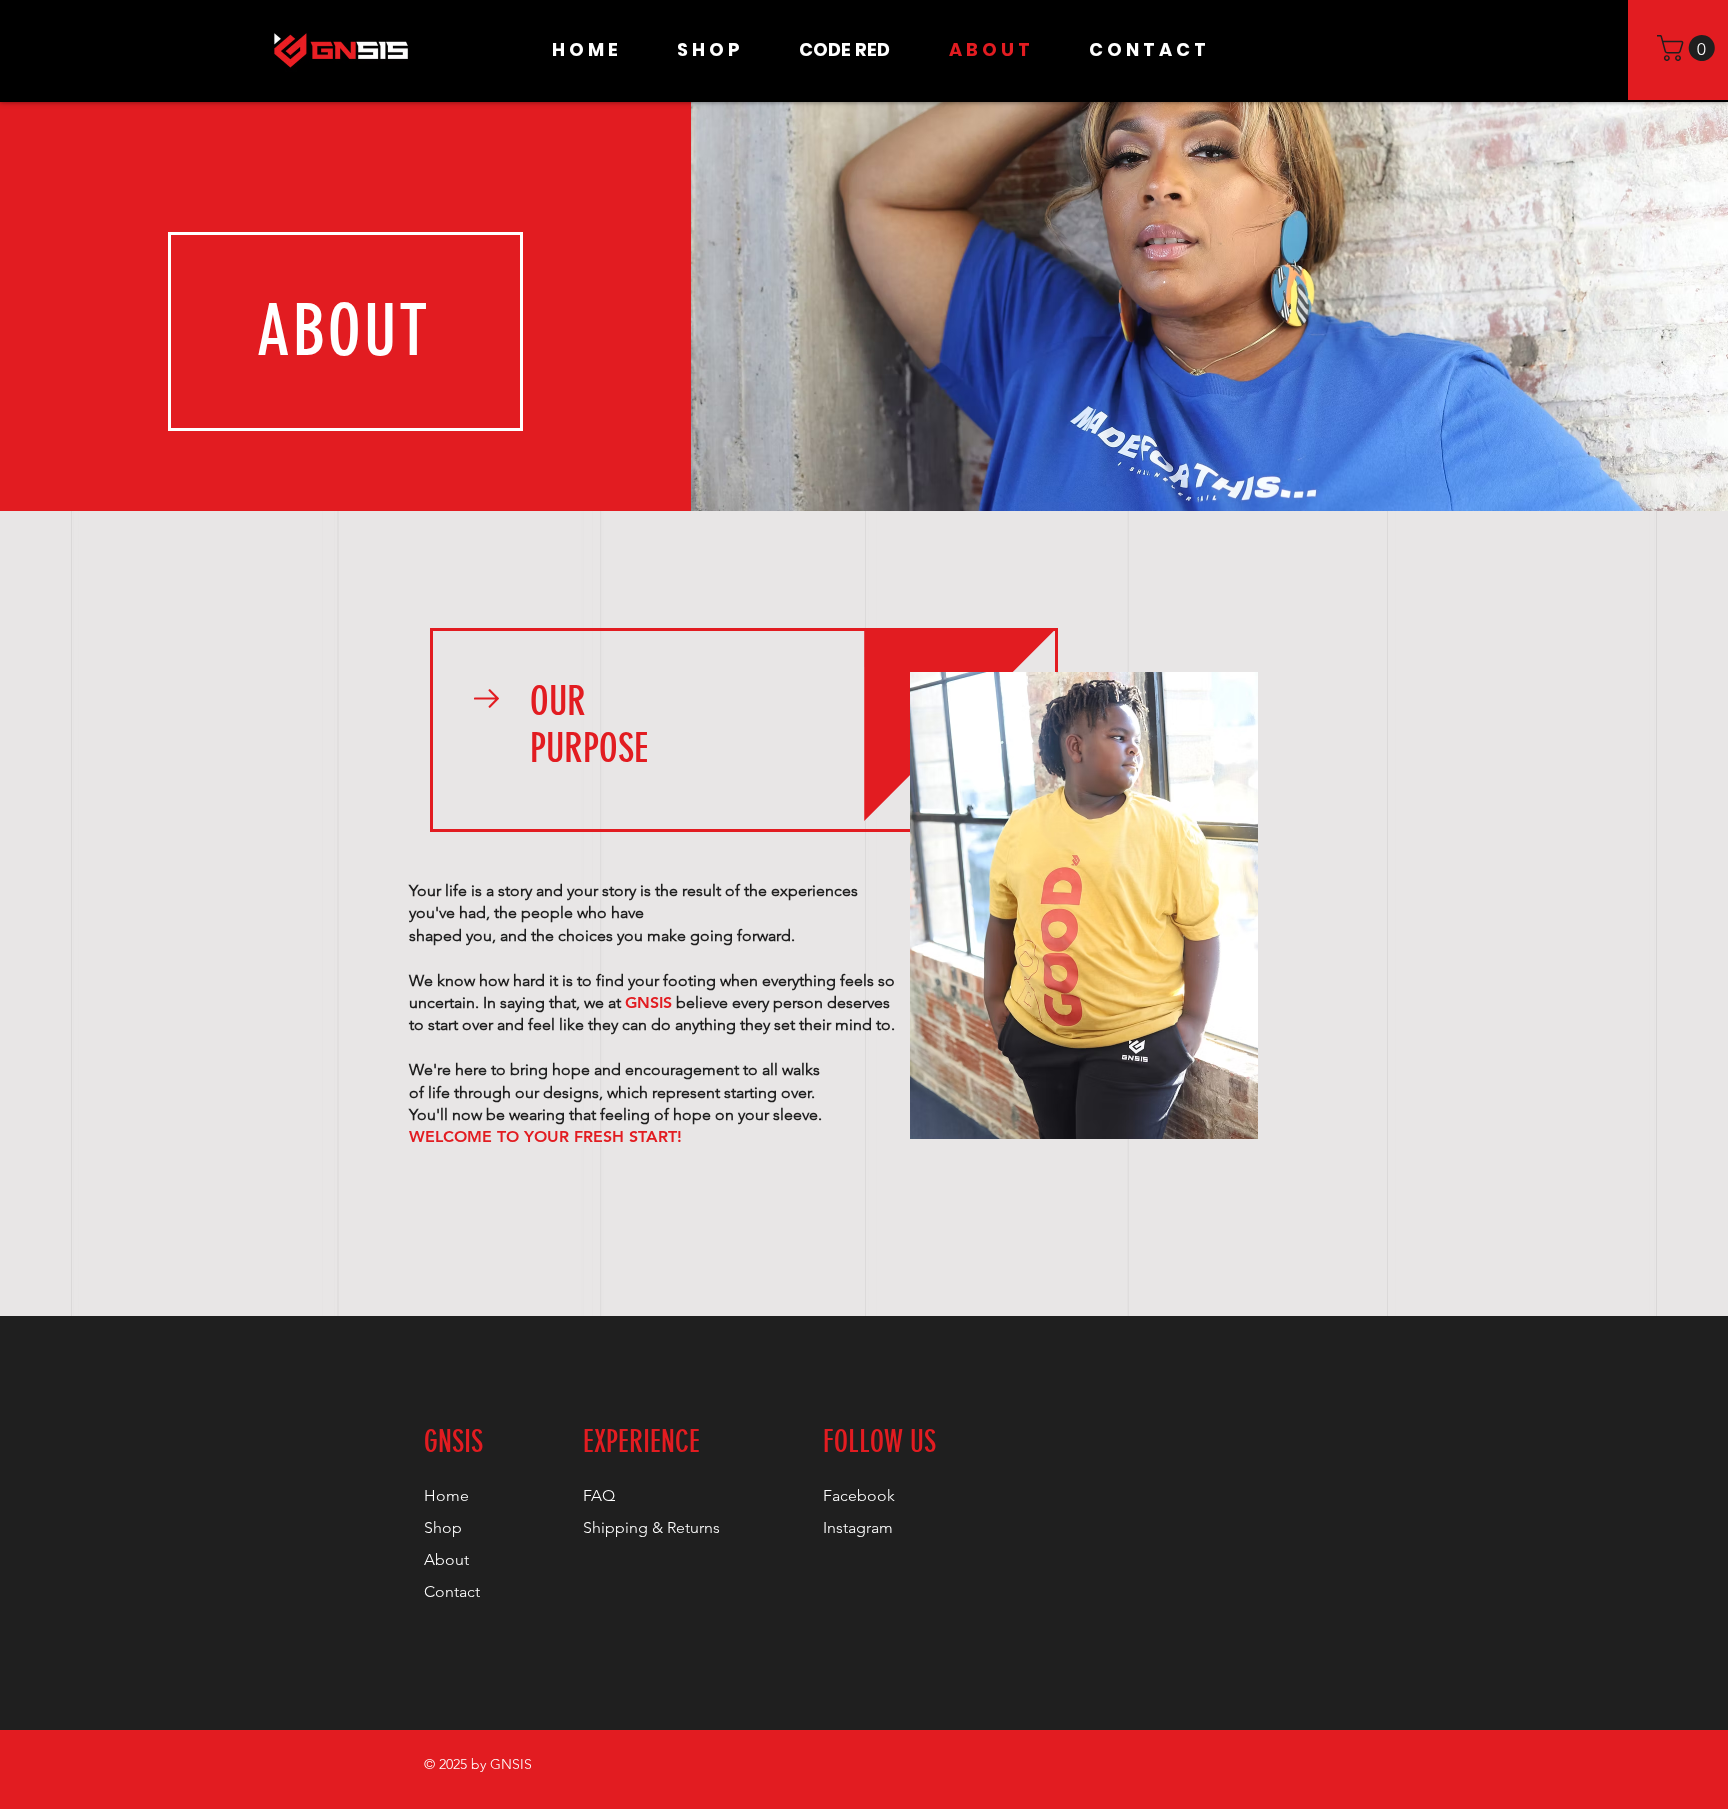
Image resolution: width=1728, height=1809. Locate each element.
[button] (1689, 48)
